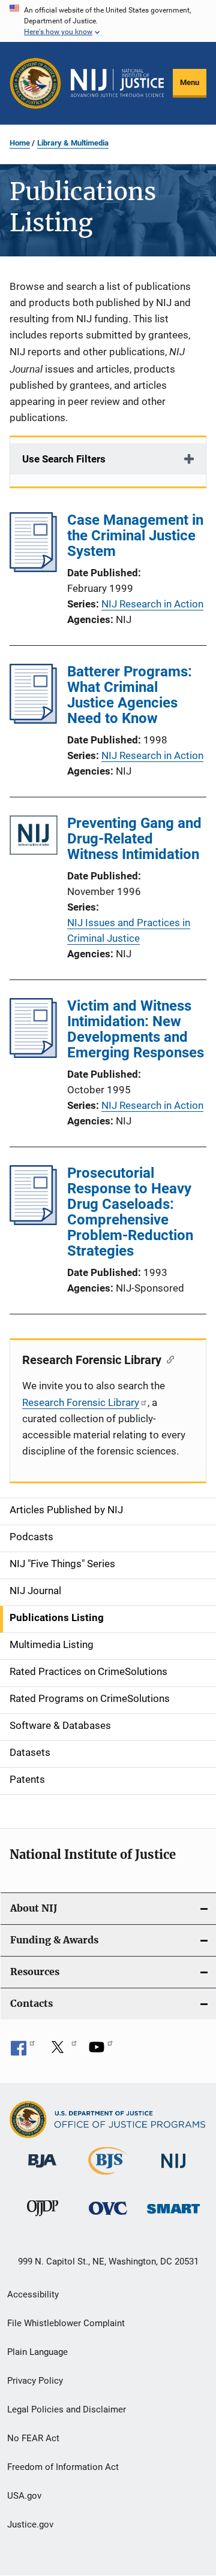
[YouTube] (101, 2051)
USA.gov (24, 2496)
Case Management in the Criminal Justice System (135, 536)
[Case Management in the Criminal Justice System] (33, 569)
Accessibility (33, 2294)
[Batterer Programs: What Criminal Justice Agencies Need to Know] (33, 720)
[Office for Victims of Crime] (108, 2217)
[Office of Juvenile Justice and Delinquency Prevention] (43, 2218)
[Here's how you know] (108, 21)
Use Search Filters (64, 459)
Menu (190, 82)
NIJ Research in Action (152, 604)
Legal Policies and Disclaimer (67, 2409)
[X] (62, 2051)
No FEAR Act (33, 2438)
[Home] (117, 83)
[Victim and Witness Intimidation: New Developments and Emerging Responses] (33, 1054)
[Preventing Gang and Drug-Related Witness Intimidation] (34, 837)
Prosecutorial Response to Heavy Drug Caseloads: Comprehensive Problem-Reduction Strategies (130, 1212)
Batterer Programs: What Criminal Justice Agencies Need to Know (130, 695)
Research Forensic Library (81, 1402)
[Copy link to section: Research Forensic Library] (168, 1359)
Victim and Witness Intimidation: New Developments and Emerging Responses (136, 1029)
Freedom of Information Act (63, 2467)
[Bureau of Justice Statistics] (108, 2177)
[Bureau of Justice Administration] (42, 2170)
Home (20, 143)
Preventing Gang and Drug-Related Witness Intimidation (134, 839)
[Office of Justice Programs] (35, 83)
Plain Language (37, 2352)
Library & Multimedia (73, 143)
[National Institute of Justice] (173, 2170)
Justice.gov (30, 2524)
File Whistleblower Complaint (66, 2323)
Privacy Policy (35, 2381)
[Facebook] (23, 2051)
